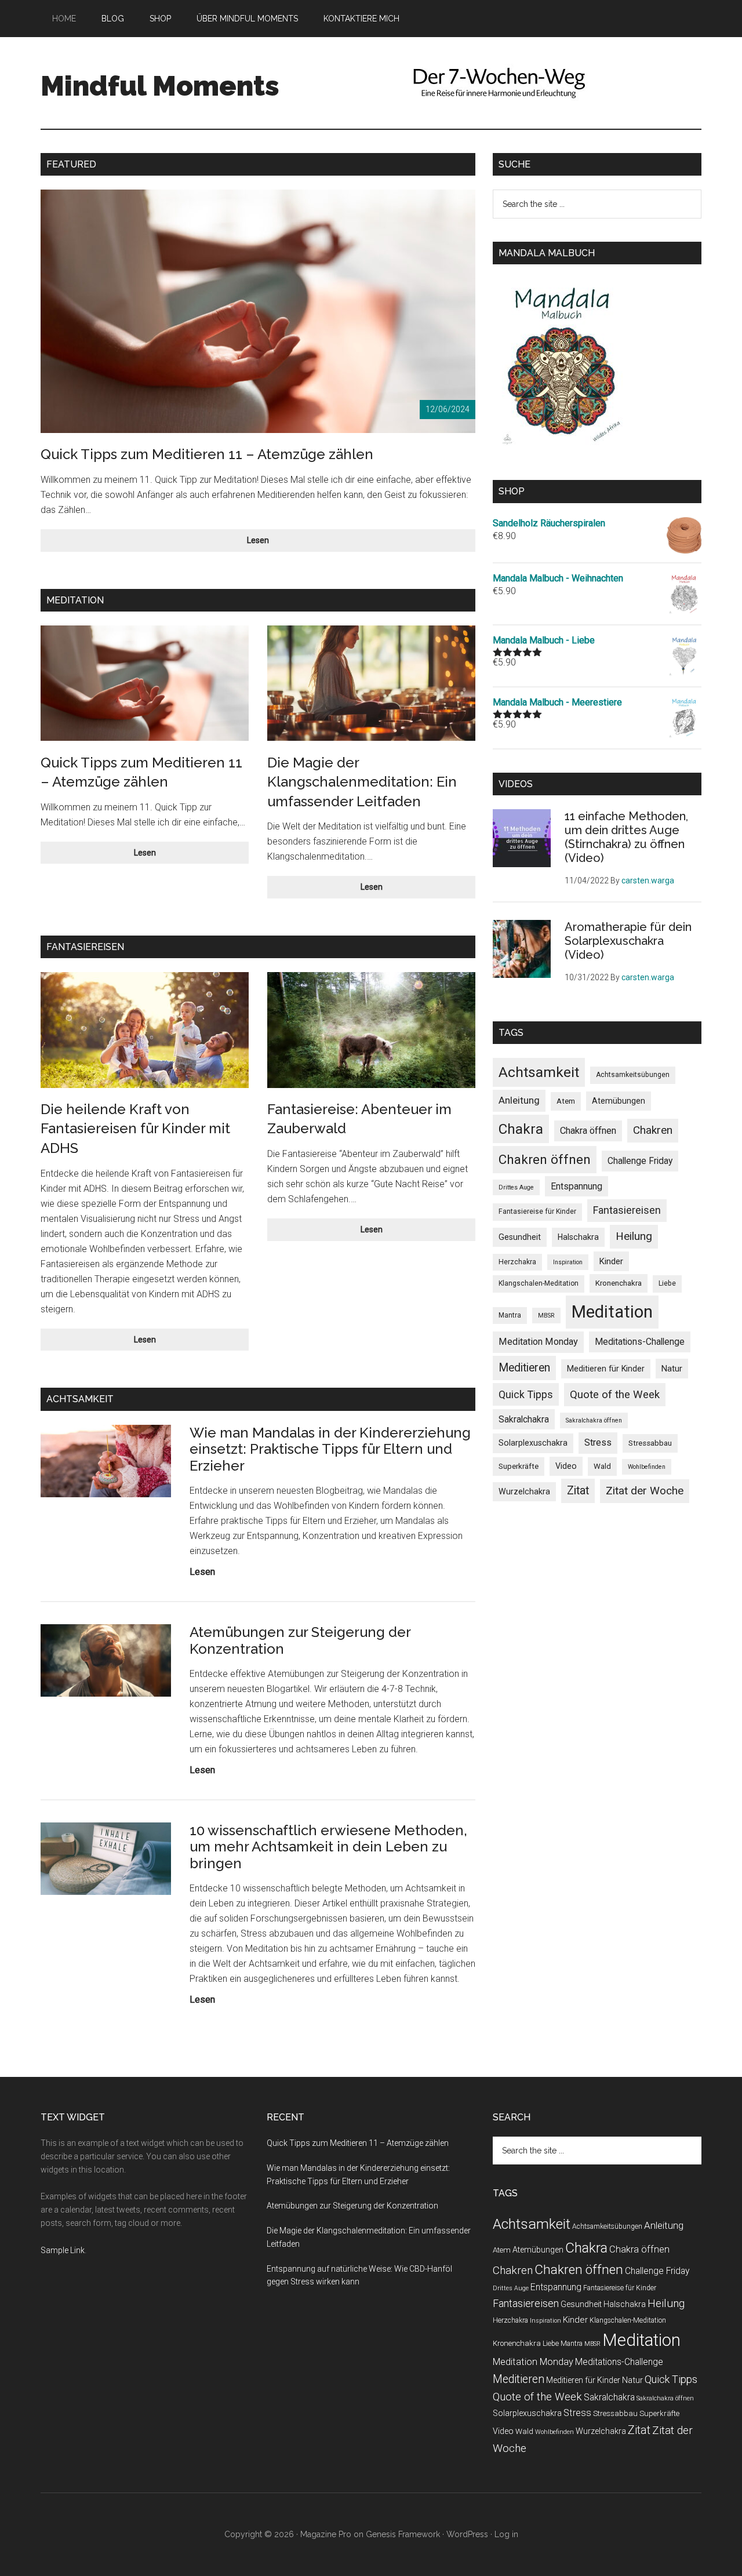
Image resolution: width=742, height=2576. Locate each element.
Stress (598, 1442)
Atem (566, 1101)
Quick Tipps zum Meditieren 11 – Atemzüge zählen (207, 454)
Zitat (578, 1491)
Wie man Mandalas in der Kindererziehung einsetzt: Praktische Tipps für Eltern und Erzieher (330, 1449)
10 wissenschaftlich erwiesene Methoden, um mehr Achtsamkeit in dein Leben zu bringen (328, 1847)
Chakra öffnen (588, 1131)
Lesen (277, 543)
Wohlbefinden (647, 1467)
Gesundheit (520, 1237)
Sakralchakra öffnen (594, 1420)
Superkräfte (519, 1466)
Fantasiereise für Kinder (537, 1211)
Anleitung (519, 1100)
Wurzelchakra (524, 1491)
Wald (602, 1466)
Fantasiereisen (627, 1210)
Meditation (612, 1312)
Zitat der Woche (645, 1491)
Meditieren (524, 1368)
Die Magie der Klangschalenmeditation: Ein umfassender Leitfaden (362, 782)
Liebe (667, 1283)
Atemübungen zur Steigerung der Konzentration (300, 1640)
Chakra (521, 1129)
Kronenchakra (619, 1283)
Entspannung (576, 1186)
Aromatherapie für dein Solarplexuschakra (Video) (628, 941)
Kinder (611, 1261)
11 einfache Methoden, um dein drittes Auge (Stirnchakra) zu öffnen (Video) (626, 837)
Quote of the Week (615, 1395)
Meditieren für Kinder (606, 1369)
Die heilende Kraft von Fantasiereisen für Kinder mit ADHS (135, 1129)
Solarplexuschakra (533, 1443)
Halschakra (578, 1237)
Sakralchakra (524, 1419)
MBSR (546, 1316)
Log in (506, 2534)
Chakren (653, 1130)
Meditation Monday (538, 1342)
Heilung (634, 1236)
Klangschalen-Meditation (539, 1283)
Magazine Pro (326, 2534)
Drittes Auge (516, 1187)
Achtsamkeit (539, 1072)
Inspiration (568, 1262)
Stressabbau (650, 1443)
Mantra (510, 1315)
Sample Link (63, 2250)
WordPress (467, 2534)
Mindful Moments (160, 86)
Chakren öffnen (545, 1159)
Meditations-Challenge (640, 1342)
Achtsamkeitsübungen (633, 1075)
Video (566, 1466)
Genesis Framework (403, 2534)
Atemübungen (619, 1101)
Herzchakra (517, 1262)
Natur (672, 1369)
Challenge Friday (640, 1161)
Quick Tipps (526, 1394)
